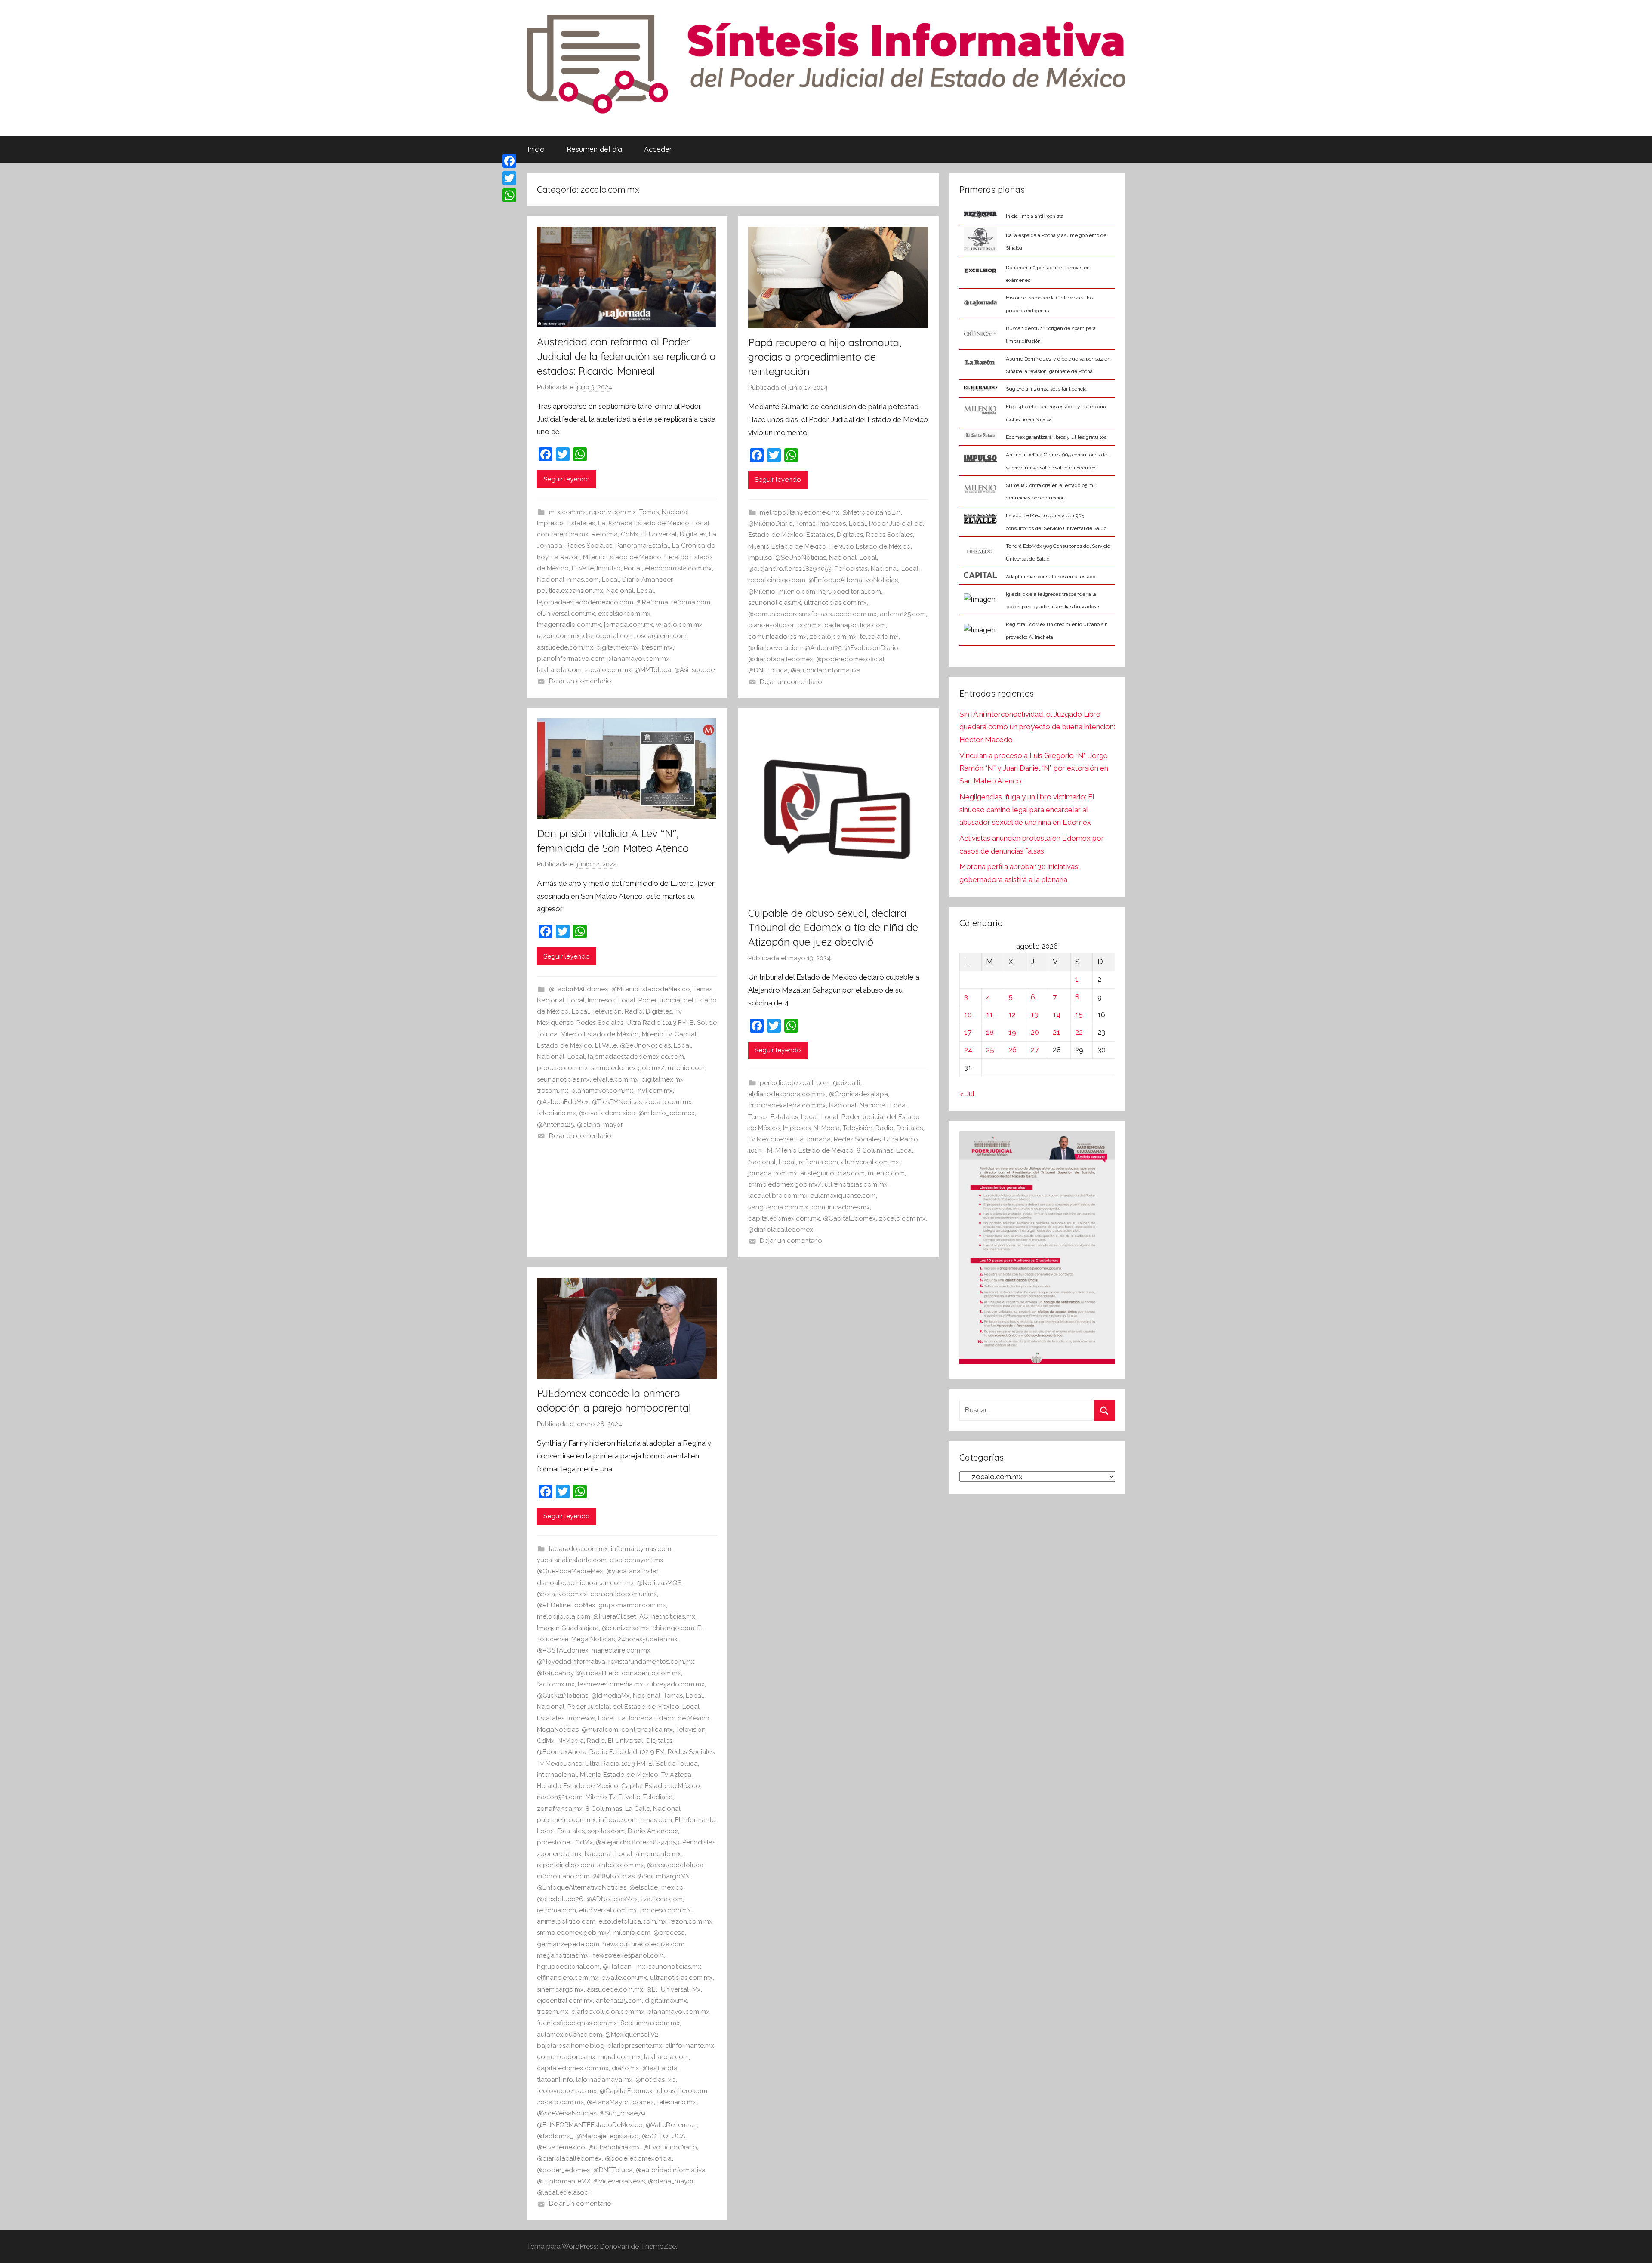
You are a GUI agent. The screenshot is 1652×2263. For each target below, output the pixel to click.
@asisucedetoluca (675, 1865)
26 (1012, 1050)
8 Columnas (875, 1150)
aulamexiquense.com (843, 1196)
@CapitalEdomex (849, 1218)
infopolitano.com (563, 1876)
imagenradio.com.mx (569, 625)
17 (968, 1032)
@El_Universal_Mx (673, 1989)
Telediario (658, 1797)
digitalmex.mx (617, 647)
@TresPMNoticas (617, 1102)
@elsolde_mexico (656, 1887)
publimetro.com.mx (566, 1820)
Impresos (551, 523)
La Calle (638, 1809)
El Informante (695, 1820)
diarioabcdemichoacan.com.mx (586, 1583)
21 (1056, 1032)
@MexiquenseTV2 (632, 2035)
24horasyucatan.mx (648, 1639)
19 (1012, 1032)
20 (1035, 1032)
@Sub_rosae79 (622, 2113)
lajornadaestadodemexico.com (585, 602)
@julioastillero (598, 1673)
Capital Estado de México (661, 1786)
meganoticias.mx (563, 1955)
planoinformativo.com (571, 659)
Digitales (693, 534)
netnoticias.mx (673, 1616)
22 (1079, 1032)
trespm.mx (657, 647)
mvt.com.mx (655, 1091)
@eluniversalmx (626, 1628)
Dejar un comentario (580, 681)
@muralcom (600, 1730)
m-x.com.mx (567, 512)
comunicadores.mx (777, 637)
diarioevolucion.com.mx (785, 625)
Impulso (609, 568)
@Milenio (762, 592)
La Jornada (814, 1139)
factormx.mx (556, 1684)
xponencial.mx (559, 1854)
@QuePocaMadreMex (570, 1571)
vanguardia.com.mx (778, 1207)
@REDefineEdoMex (566, 1605)
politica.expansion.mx (570, 591)
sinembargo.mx (560, 1989)
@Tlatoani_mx (624, 1967)
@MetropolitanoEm (872, 512)
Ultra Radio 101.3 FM (656, 1023)
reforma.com (691, 602)
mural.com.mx (620, 2057)
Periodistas (851, 569)
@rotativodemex (562, 1594)
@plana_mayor (600, 1125)
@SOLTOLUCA (664, 2136)
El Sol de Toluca (673, 1764)
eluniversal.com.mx (566, 614)
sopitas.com (606, 1831)
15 (1079, 1014)
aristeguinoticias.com (832, 1173)
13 (1034, 1014)
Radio (634, 1011)
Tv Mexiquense (771, 1139)
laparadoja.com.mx (578, 1549)
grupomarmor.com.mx (632, 1605)
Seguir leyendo (567, 479)
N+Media (827, 1128)
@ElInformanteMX (564, 2181)
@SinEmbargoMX (664, 1876)
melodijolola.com (564, 1616)
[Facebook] (509, 161)
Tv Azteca (676, 1775)
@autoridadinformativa (826, 670)
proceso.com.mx (562, 1068)
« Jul (967, 1094)
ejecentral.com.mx (565, 2001)
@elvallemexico (561, 2147)
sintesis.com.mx (621, 1865)
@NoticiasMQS (659, 1583)
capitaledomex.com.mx (784, 1218)
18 (990, 1032)
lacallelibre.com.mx (778, 1196)
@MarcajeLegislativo (608, 2136)
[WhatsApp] (509, 195)
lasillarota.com (559, 670)
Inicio (536, 149)
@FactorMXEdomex (579, 989)
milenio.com (797, 592)
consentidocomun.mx (624, 1594)
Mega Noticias (593, 1639)
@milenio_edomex (667, 1113)
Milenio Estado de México (622, 557)
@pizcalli (846, 1083)
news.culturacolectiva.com (643, 1944)
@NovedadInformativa (571, 1662)
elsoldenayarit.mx (636, 1560)
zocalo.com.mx (608, 670)
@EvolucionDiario (871, 648)
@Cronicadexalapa (858, 1094)
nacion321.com (560, 1797)
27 (1035, 1050)
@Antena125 (823, 648)
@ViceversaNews (619, 2181)
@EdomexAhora (562, 1752)
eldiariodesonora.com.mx (787, 1094)
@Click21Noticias (562, 1696)
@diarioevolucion (775, 648)
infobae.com (618, 1820)
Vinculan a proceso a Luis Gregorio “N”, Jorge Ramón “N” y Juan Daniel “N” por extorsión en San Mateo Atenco (1034, 768)
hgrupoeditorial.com (850, 592)
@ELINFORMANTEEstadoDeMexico (590, 2125)
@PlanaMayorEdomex (620, 2102)
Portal (633, 568)
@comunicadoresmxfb (783, 614)
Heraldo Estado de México (870, 546)
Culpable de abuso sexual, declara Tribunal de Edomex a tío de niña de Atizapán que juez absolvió (833, 927)
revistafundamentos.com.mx (651, 1662)
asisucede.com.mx (565, 647)
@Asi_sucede (694, 670)
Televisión (607, 1011)
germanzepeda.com (568, 1944)
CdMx (630, 534)
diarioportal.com (608, 636)
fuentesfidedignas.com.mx (577, 2023)
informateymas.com (641, 1549)
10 (968, 1014)
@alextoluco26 (560, 1899)
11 (989, 1014)
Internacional (557, 1775)
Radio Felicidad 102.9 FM (627, 1752)
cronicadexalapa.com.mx (787, 1105)
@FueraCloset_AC (621, 1616)
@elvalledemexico (607, 1113)
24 (968, 1050)
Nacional (675, 512)
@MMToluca (653, 670)
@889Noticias (613, 1876)
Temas (649, 512)
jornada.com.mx (629, 625)
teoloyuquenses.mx (567, 2091)
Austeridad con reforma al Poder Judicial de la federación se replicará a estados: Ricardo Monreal (626, 356)
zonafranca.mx (560, 1809)
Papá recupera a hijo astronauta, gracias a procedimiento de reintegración (825, 357)
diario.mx (626, 2068)
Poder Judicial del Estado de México (623, 1707)
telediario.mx (879, 637)
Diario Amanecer (647, 580)
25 (990, 1050)
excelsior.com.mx (624, 614)
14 (1057, 1014)
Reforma (605, 534)
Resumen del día (594, 149)
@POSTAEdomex (563, 1650)
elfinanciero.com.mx (568, 1978)
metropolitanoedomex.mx (800, 512)
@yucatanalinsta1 (633, 1571)
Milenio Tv (657, 1034)
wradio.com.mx (679, 625)
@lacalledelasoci (563, 2192)
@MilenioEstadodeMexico (651, 989)
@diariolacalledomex (781, 659)
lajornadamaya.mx (604, 2080)
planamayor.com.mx (638, 659)
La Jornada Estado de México (644, 523)
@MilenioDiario (771, 524)
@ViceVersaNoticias (567, 2113)
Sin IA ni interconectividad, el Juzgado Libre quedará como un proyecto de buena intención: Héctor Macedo (1037, 727)
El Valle (583, 568)
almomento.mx (658, 1854)
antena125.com (903, 614)
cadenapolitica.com (855, 625)
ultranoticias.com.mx (835, 603)
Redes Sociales (589, 546)
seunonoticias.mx (775, 603)
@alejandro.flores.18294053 (790, 569)
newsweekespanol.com (628, 1955)
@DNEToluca (768, 670)
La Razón (566, 557)
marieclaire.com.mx (621, 1650)
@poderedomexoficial (850, 659)
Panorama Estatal (642, 546)
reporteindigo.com (777, 580)
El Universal (659, 534)
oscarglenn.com (662, 636)
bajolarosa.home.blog (571, 2046)
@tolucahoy (555, 1673)
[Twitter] (509, 178)
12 (1012, 1014)
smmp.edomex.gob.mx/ (628, 1068)
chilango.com (673, 1628)
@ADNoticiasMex (612, 1899)
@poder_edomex (564, 2170)
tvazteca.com (662, 1899)
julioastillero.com (681, 2091)
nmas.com (583, 580)
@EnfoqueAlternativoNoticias (853, 580)
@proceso (669, 1933)
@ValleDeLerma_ (671, 2125)
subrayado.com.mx (675, 1684)
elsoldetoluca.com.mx (632, 1921)
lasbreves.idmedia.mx (610, 1684)
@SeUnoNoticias (801, 558)
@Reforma (652, 602)
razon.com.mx (558, 636)
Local (701, 523)
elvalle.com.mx (616, 1079)
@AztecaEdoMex (563, 1102)
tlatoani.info (555, 2080)
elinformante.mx (690, 2046)
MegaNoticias (558, 1730)
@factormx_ (555, 2136)
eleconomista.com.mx (678, 568)
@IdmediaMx (610, 1696)
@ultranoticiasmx (614, 2147)
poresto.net (555, 1842)
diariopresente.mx (635, 2046)
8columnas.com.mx (650, 2023)
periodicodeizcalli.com (795, 1083)
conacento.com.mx (651, 1673)
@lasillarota (660, 2068)
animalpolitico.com (566, 1921)
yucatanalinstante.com (572, 1560)
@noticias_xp (656, 2080)
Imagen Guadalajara (568, 1628)
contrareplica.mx (563, 534)
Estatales (581, 523)
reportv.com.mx (613, 512)
